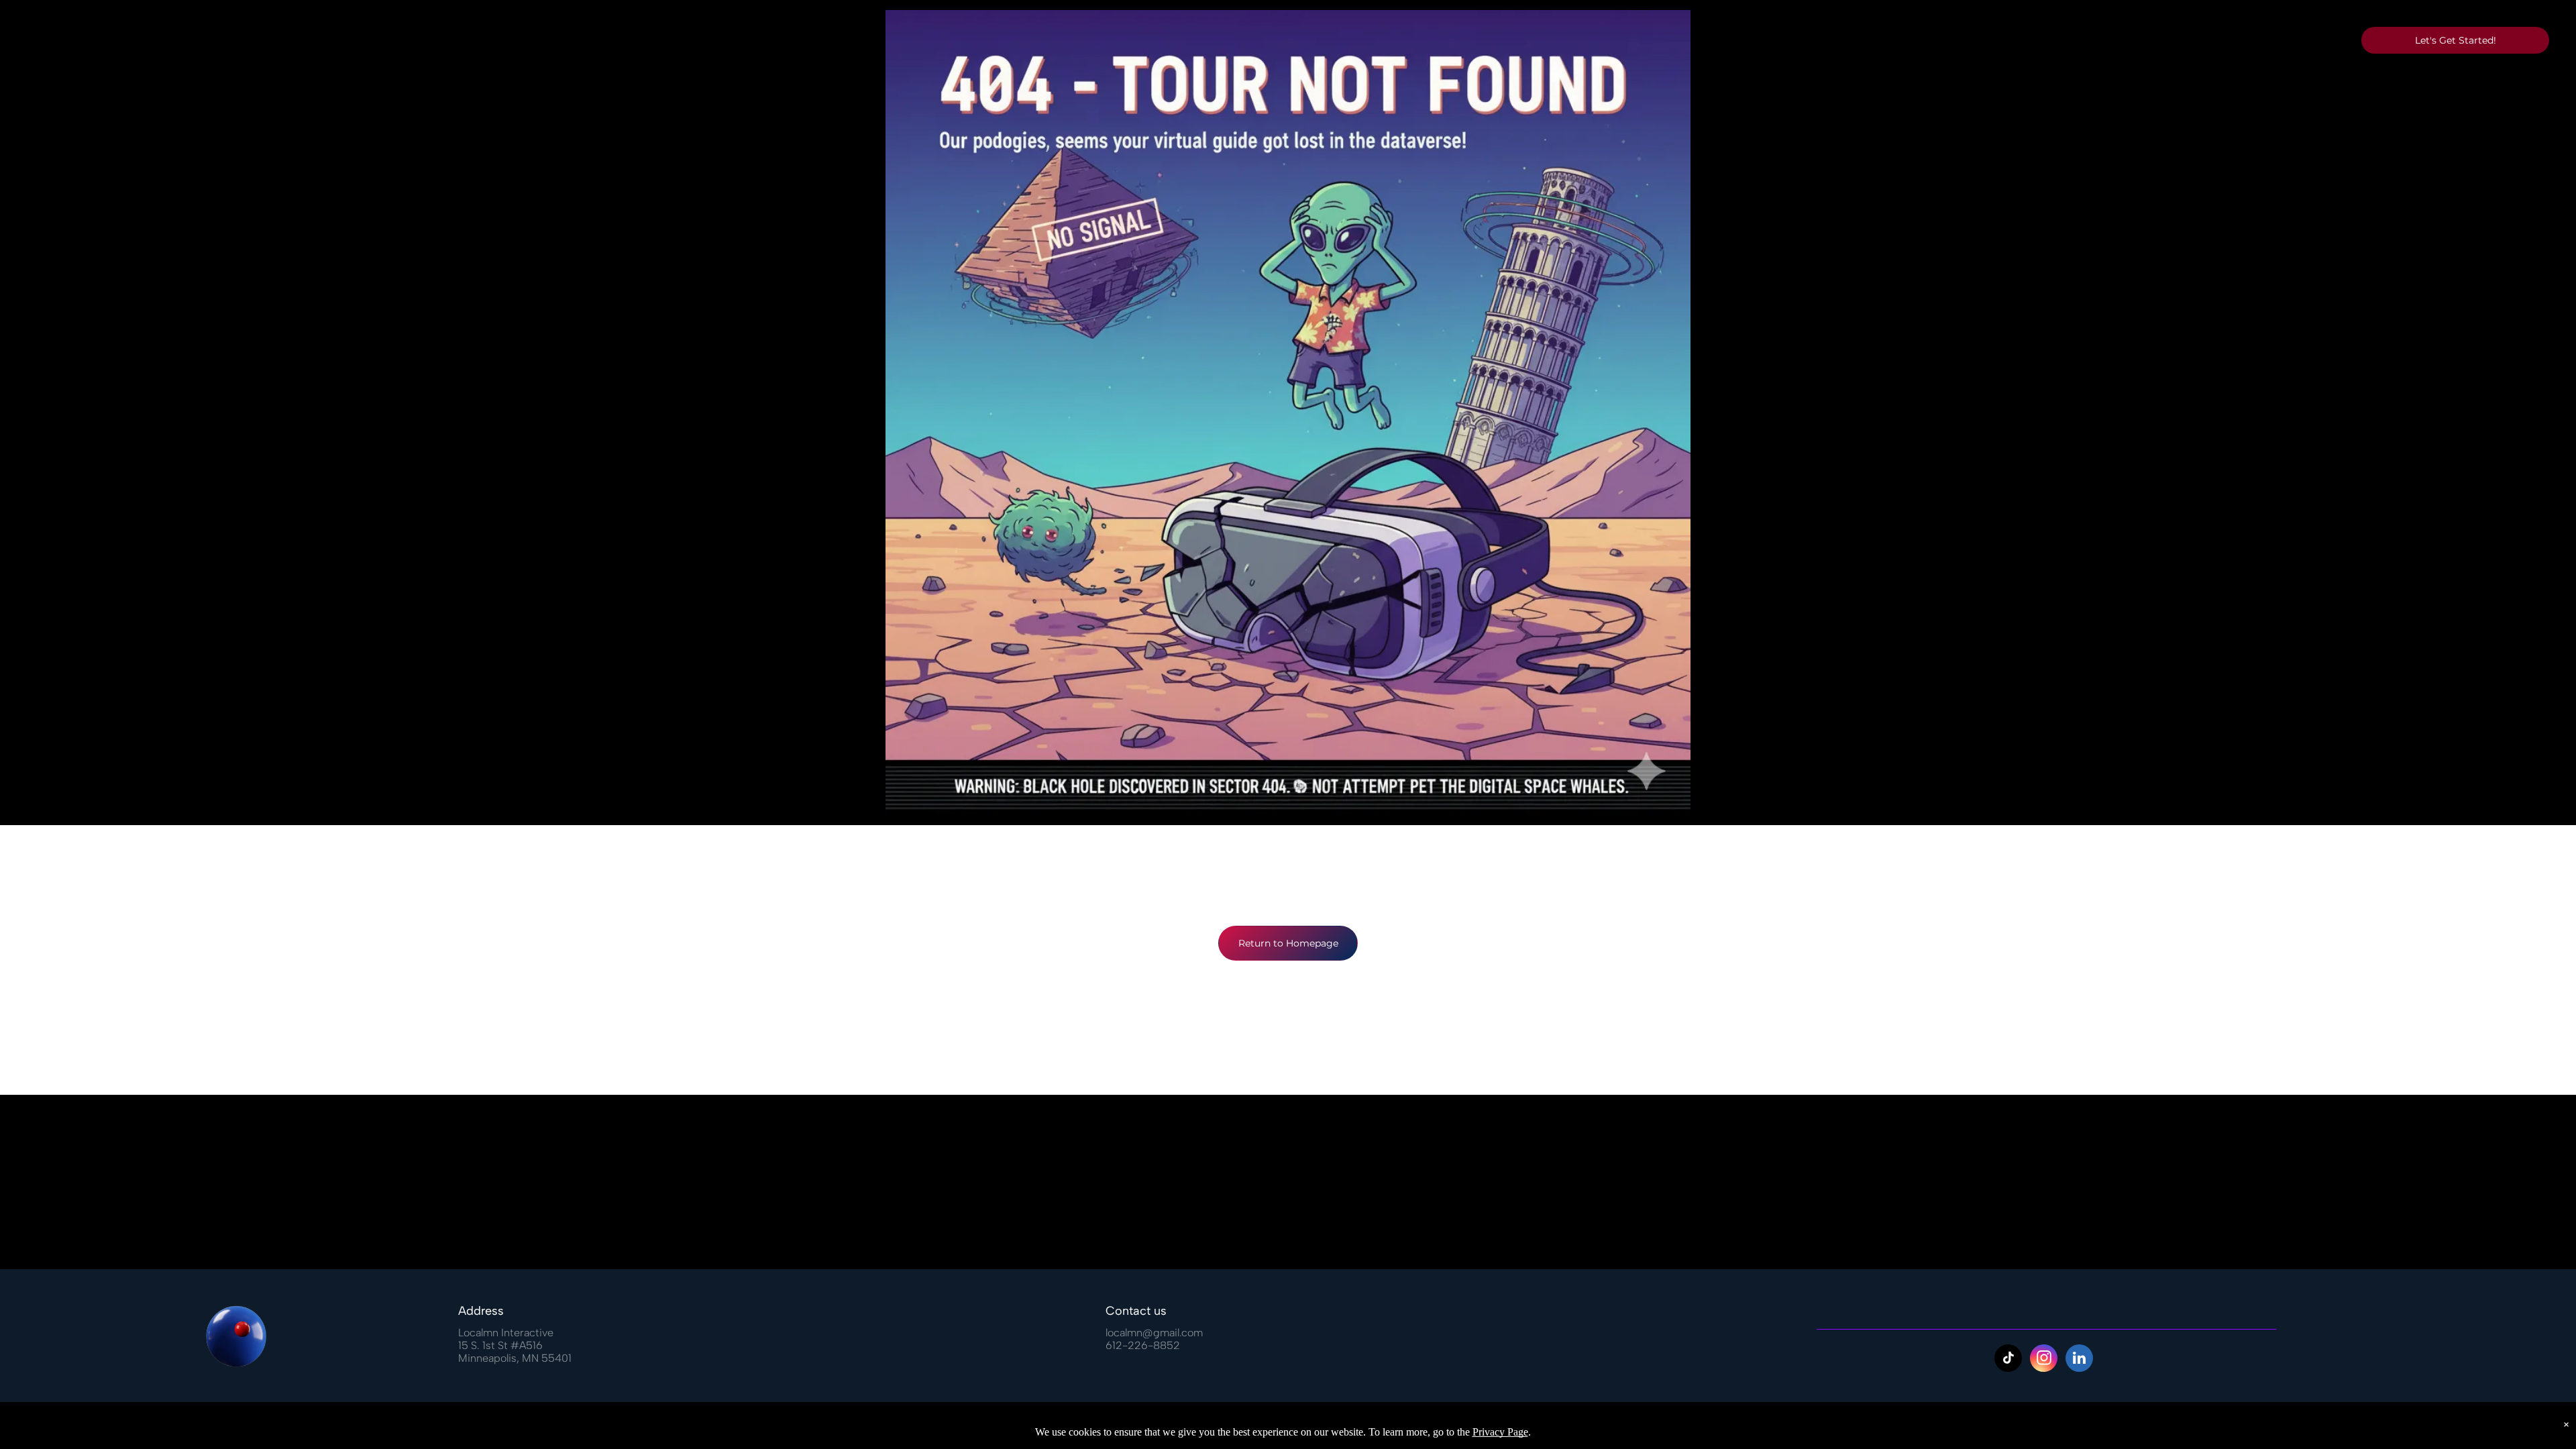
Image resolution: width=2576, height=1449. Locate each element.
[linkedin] (2079, 1360)
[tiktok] (2008, 1360)
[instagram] (2044, 1360)
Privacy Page (1500, 1432)
